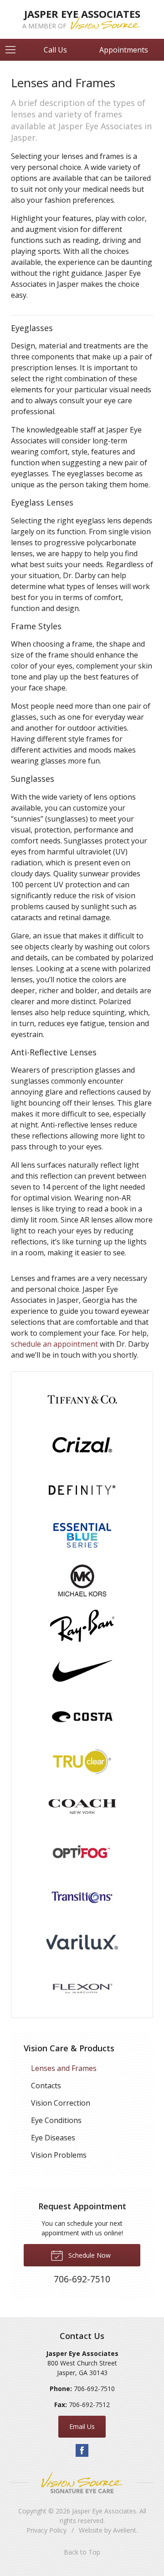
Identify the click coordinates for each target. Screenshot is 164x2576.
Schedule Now (89, 2255)
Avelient (125, 2530)
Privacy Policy (46, 2530)
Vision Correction (61, 2103)
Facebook (82, 2450)
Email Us (82, 2426)
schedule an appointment (54, 1344)
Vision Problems (59, 2155)
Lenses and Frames (64, 2068)
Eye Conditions (56, 2120)
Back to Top (82, 2552)
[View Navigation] (14, 50)
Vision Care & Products (69, 2048)
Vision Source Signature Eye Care (82, 2483)
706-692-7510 (94, 2389)
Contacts (46, 2086)
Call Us (55, 50)
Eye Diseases (53, 2138)
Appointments (124, 50)
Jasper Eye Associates (104, 2511)
